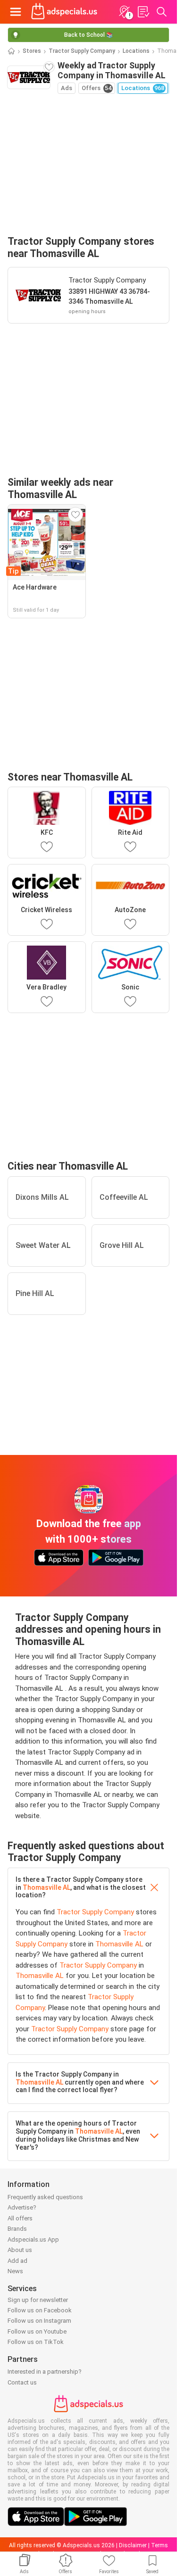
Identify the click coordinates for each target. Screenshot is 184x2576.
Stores (32, 51)
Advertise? (22, 2207)
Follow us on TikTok (36, 2342)
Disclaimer (133, 2545)
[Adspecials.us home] (64, 12)
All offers (20, 2218)
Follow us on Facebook (40, 2310)
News (15, 2271)
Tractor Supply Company (82, 51)
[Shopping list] (143, 12)
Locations (136, 51)
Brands (17, 2229)
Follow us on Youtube (37, 2331)
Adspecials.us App (33, 2239)
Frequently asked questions (45, 2197)
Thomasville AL (46, 1887)
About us (20, 2250)
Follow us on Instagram (39, 2321)
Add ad (17, 2261)
